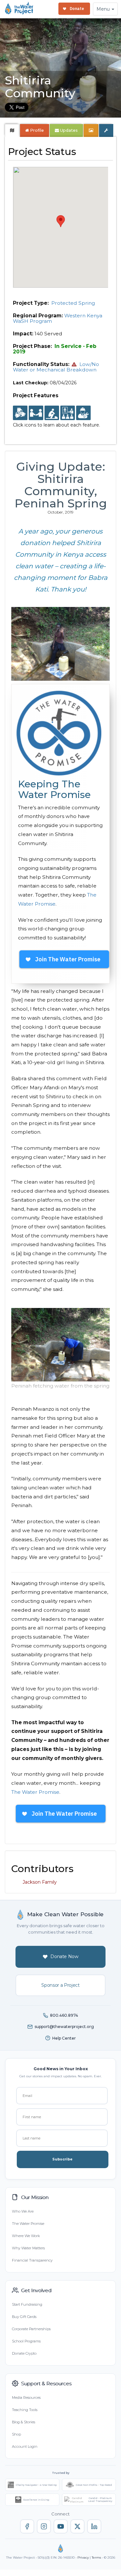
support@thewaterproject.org (64, 2027)
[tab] (12, 130)
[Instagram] (44, 2526)
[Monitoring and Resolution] (83, 413)
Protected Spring (73, 303)
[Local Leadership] (20, 413)
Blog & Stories (24, 2422)
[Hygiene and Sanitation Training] (68, 413)
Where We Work (26, 2236)
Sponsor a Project (60, 1985)
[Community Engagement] (36, 413)
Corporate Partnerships (31, 2329)
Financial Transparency (32, 2260)
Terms (96, 2557)
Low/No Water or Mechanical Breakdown (56, 367)
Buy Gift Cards (24, 2317)
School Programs (26, 2341)
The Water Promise (35, 1792)
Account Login (25, 2446)
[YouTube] (61, 2526)
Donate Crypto (24, 2353)
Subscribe (62, 2159)
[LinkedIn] (94, 2526)
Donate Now (64, 1956)
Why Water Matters (28, 2248)
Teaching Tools (25, 2410)
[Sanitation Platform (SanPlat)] (52, 413)
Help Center (64, 2038)
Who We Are (23, 2211)
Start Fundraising (27, 2304)
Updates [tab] (68, 130)
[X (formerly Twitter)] (77, 2526)
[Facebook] (27, 2526)
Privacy (83, 2557)
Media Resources (26, 2398)
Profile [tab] (37, 130)
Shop (16, 2434)
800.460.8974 (64, 2015)
